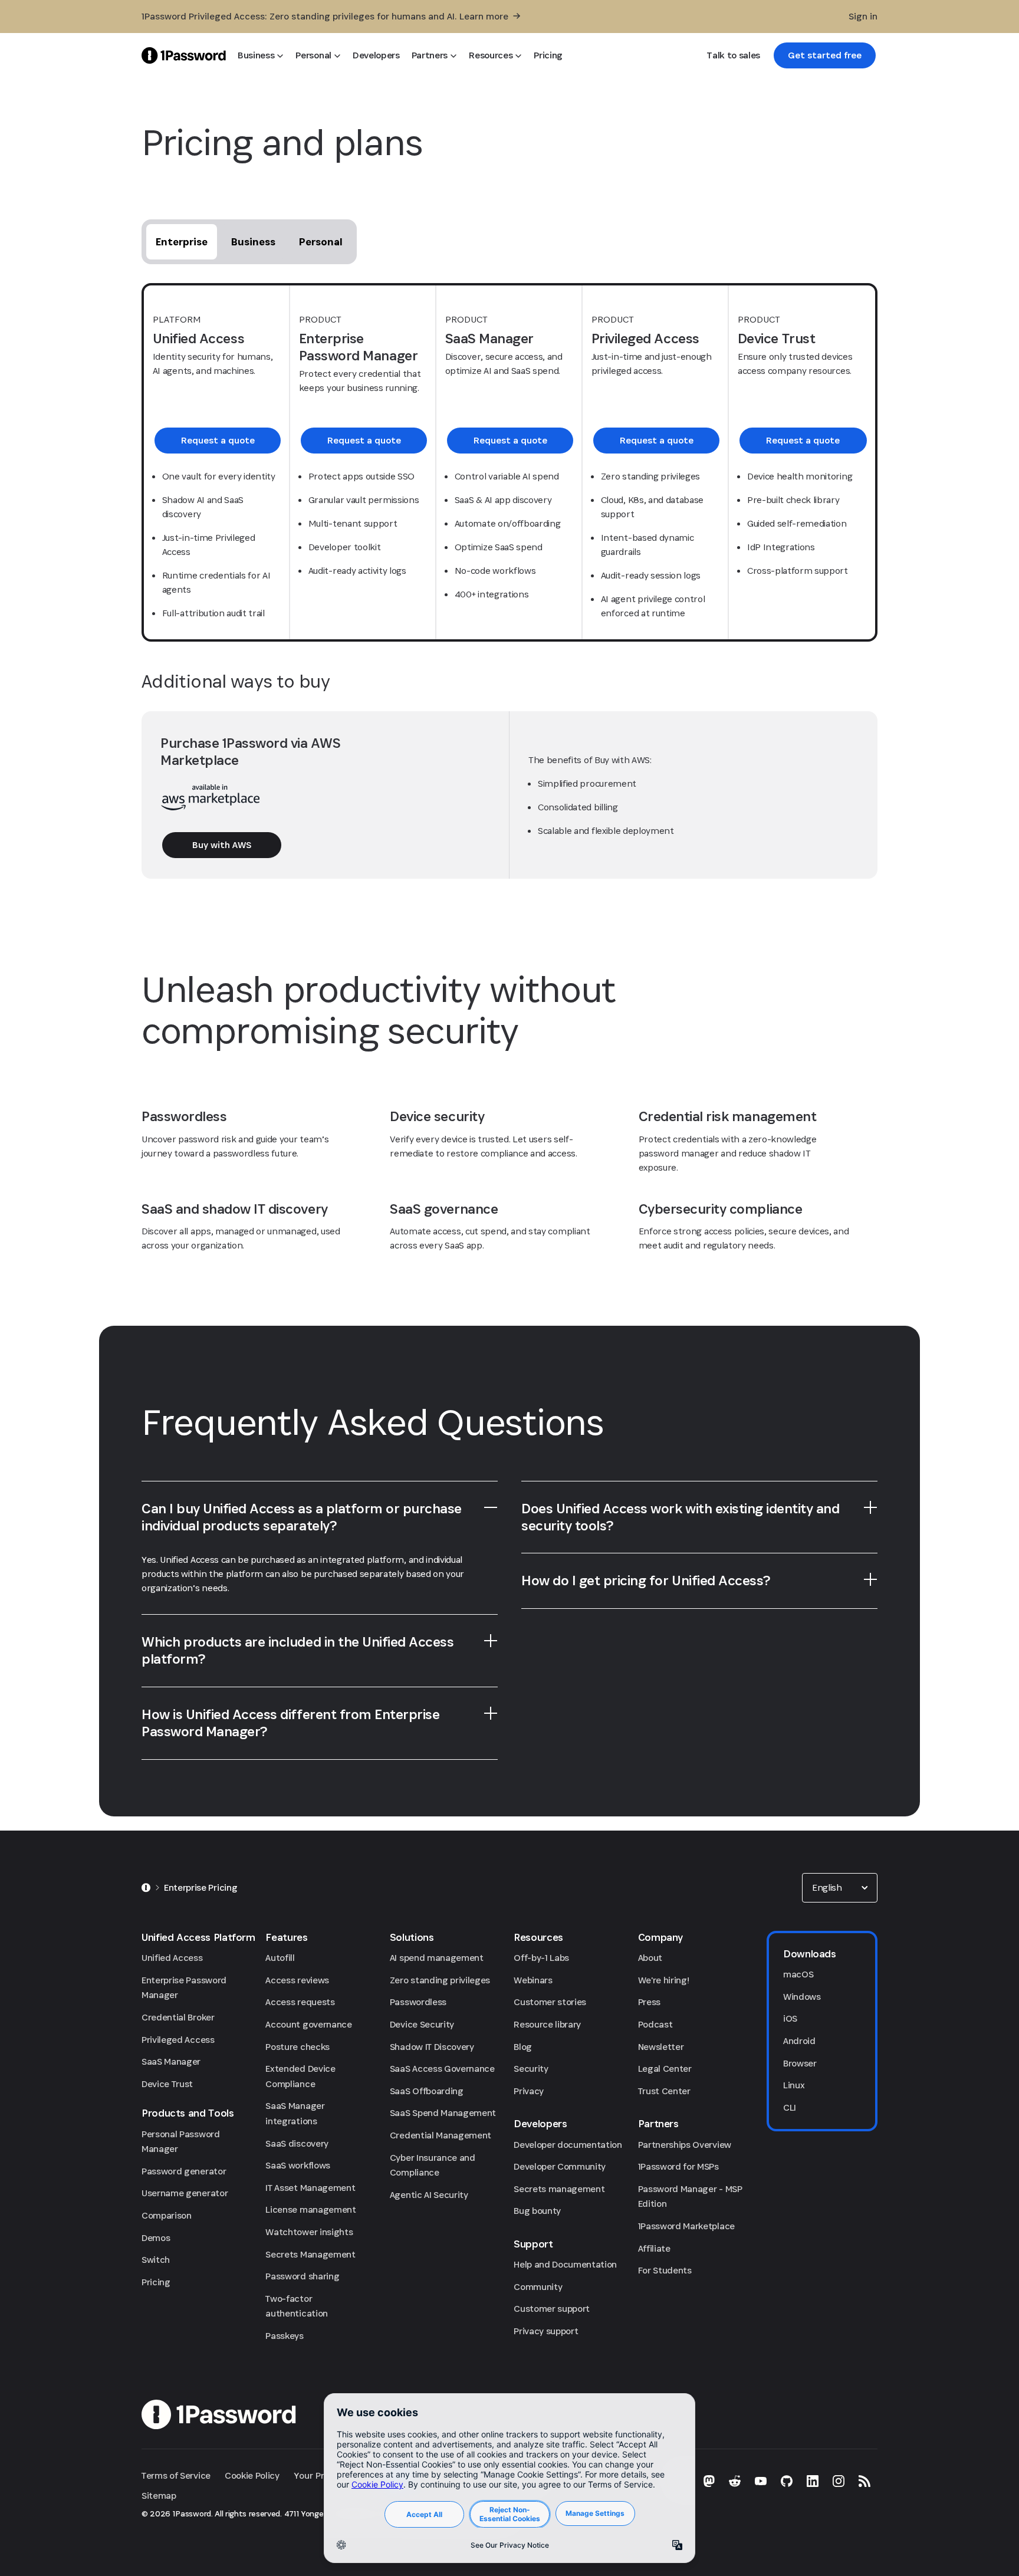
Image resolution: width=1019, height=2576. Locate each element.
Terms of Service (176, 2475)
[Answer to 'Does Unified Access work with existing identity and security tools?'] (870, 1507)
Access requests (300, 2002)
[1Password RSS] (864, 2481)
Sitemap (159, 2495)
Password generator (184, 2171)
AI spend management (437, 1958)
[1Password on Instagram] (839, 2481)
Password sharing (302, 2276)
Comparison (167, 2215)
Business (253, 241)
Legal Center (665, 2069)
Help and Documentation (565, 2264)
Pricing (156, 2282)
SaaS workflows (298, 2165)
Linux (794, 2085)
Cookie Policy (252, 2475)
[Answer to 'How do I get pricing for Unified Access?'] (870, 1579)
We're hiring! (664, 1980)
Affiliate (654, 2248)
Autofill (280, 1958)
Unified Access (172, 1958)
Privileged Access (178, 2040)
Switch (156, 2260)
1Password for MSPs (678, 2166)
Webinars (533, 1980)
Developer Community (560, 2166)
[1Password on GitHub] (787, 2481)
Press (649, 2002)
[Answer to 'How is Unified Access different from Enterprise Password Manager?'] (491, 1713)
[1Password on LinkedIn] (813, 2481)
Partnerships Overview (685, 2145)
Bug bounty (537, 2211)
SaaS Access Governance (442, 2069)
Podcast (655, 2024)
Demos (156, 2238)
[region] (320, 1583)
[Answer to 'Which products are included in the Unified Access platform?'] (491, 1641)
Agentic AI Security (429, 2195)
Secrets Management (310, 2254)
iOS (790, 2018)
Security (531, 2069)
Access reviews (297, 1980)
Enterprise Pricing (200, 1887)
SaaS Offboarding (427, 2091)
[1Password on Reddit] (735, 2481)
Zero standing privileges (440, 1980)
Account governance (308, 2024)
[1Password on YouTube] (761, 2481)
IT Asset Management (310, 2188)
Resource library (547, 2024)
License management (310, 2209)
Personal (321, 241)
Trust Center (664, 2091)
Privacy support (546, 2331)
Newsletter (661, 2047)
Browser (800, 2063)
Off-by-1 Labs (541, 1958)
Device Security (422, 2024)
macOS (798, 1974)
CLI (790, 2107)
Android (799, 2041)
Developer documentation (568, 2145)
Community (538, 2287)
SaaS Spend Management (443, 2113)
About (650, 1958)
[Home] (146, 1888)
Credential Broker (178, 2017)
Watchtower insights (309, 2232)
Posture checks (298, 2047)
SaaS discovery (297, 2143)
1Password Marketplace (686, 2226)
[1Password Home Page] (184, 55)
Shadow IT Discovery (432, 2047)
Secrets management (559, 2189)
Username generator (185, 2193)
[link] (825, 55)
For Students (665, 2270)
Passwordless (418, 2002)
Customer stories (550, 2002)
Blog (523, 2047)
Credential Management (441, 2135)
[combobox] (840, 1888)
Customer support (552, 2309)
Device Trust (167, 2084)
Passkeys (284, 2336)
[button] (840, 1888)
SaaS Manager (171, 2061)
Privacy (529, 2091)
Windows (802, 1997)
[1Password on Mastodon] (709, 2481)
